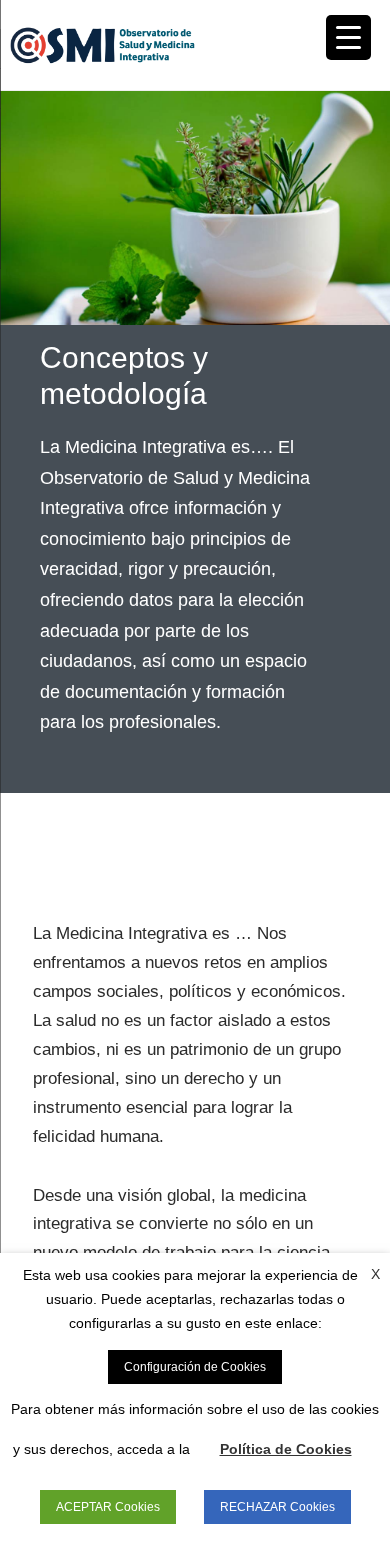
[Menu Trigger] (348, 37)
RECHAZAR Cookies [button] (277, 1507)
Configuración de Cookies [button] (195, 1367)
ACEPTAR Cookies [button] (108, 1507)
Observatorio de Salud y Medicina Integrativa (102, 45)
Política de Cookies (286, 1449)
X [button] (375, 1274)
